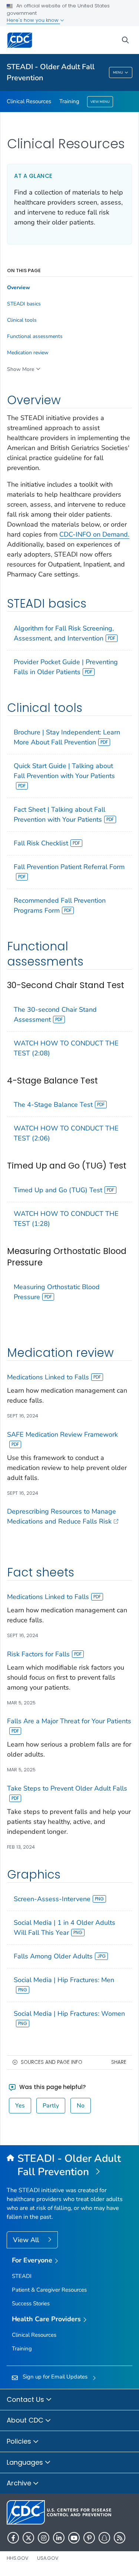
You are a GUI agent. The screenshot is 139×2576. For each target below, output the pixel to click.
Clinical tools (22, 320)
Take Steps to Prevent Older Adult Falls (67, 1788)
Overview (19, 288)
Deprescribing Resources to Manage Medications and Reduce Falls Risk (62, 1516)
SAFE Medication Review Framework (62, 1434)
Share (119, 2062)
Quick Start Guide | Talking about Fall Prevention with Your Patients (64, 771)
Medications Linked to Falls (48, 1377)
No (81, 2106)
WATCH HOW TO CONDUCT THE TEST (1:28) (66, 1219)
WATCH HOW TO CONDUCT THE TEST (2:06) (66, 1133)
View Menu (100, 102)
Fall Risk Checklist (41, 843)
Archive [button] (20, 2483)
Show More (21, 369)
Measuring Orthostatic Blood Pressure (57, 1292)
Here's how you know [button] (33, 20)
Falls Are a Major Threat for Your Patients (69, 1721)
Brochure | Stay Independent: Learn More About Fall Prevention (67, 737)
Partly (51, 2106)
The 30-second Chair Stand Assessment (55, 1015)
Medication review (28, 353)
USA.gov (48, 2558)
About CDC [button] (26, 2420)
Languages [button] (26, 2462)
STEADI (22, 2276)
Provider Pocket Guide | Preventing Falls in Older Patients (66, 667)
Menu (118, 72)
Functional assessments (35, 337)
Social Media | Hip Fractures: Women (69, 2014)
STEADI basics (24, 304)
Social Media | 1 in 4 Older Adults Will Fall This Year (64, 1928)
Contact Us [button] (26, 2399)
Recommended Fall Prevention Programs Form (60, 905)
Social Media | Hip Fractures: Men (64, 1980)
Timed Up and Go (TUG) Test (58, 1190)
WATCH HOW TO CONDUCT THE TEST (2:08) (66, 1048)
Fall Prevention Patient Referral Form (69, 867)
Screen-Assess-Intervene (52, 1899)
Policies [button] (20, 2441)
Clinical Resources (29, 101)
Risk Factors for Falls (38, 1654)
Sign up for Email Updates (55, 2377)
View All (27, 2240)
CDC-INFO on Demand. (94, 534)
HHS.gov (18, 2558)
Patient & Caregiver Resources (49, 2290)
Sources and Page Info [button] (52, 2062)
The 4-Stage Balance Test (53, 1105)
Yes (20, 2106)
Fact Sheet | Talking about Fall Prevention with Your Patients (59, 814)
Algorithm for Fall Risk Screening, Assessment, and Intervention (64, 633)
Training (69, 101)
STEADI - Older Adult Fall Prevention (51, 72)
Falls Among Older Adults (53, 1956)
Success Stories (31, 2303)
